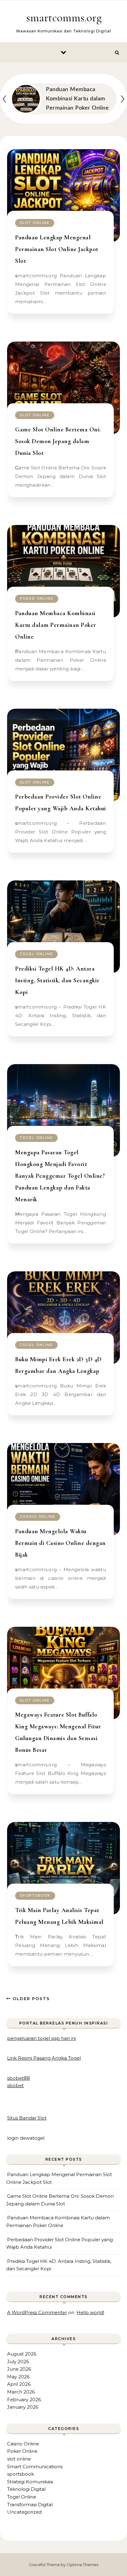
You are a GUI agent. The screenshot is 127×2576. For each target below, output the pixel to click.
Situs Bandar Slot (27, 2118)
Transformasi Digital (30, 2505)
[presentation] (4, 97)
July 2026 (18, 2362)
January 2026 (23, 2407)
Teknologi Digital (26, 2489)
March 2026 (21, 2392)
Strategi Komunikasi (30, 2482)
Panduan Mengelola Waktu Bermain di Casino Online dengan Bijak (60, 1543)
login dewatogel (26, 2138)
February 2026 (24, 2400)
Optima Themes (82, 2565)
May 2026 (18, 2377)
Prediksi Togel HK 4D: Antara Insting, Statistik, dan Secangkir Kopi (57, 980)
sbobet (15, 2085)
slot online (35, 223)
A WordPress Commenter (37, 2312)
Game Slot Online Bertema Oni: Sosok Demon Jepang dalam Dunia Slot (58, 441)
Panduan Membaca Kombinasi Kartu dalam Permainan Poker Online (56, 625)
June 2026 (19, 2369)
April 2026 (19, 2384)
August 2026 (22, 2354)
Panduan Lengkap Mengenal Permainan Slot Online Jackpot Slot (57, 249)
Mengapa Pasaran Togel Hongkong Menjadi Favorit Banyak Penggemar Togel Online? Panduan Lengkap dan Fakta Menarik (60, 1176)
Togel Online (36, 954)
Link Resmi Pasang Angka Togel (44, 2058)
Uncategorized (24, 2512)
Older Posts (30, 1999)
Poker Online (37, 598)
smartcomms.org (64, 18)
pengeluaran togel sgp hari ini (41, 2038)
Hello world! (90, 2312)
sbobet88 (18, 2078)
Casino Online (38, 1517)
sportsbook (35, 1895)
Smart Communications (35, 2467)
